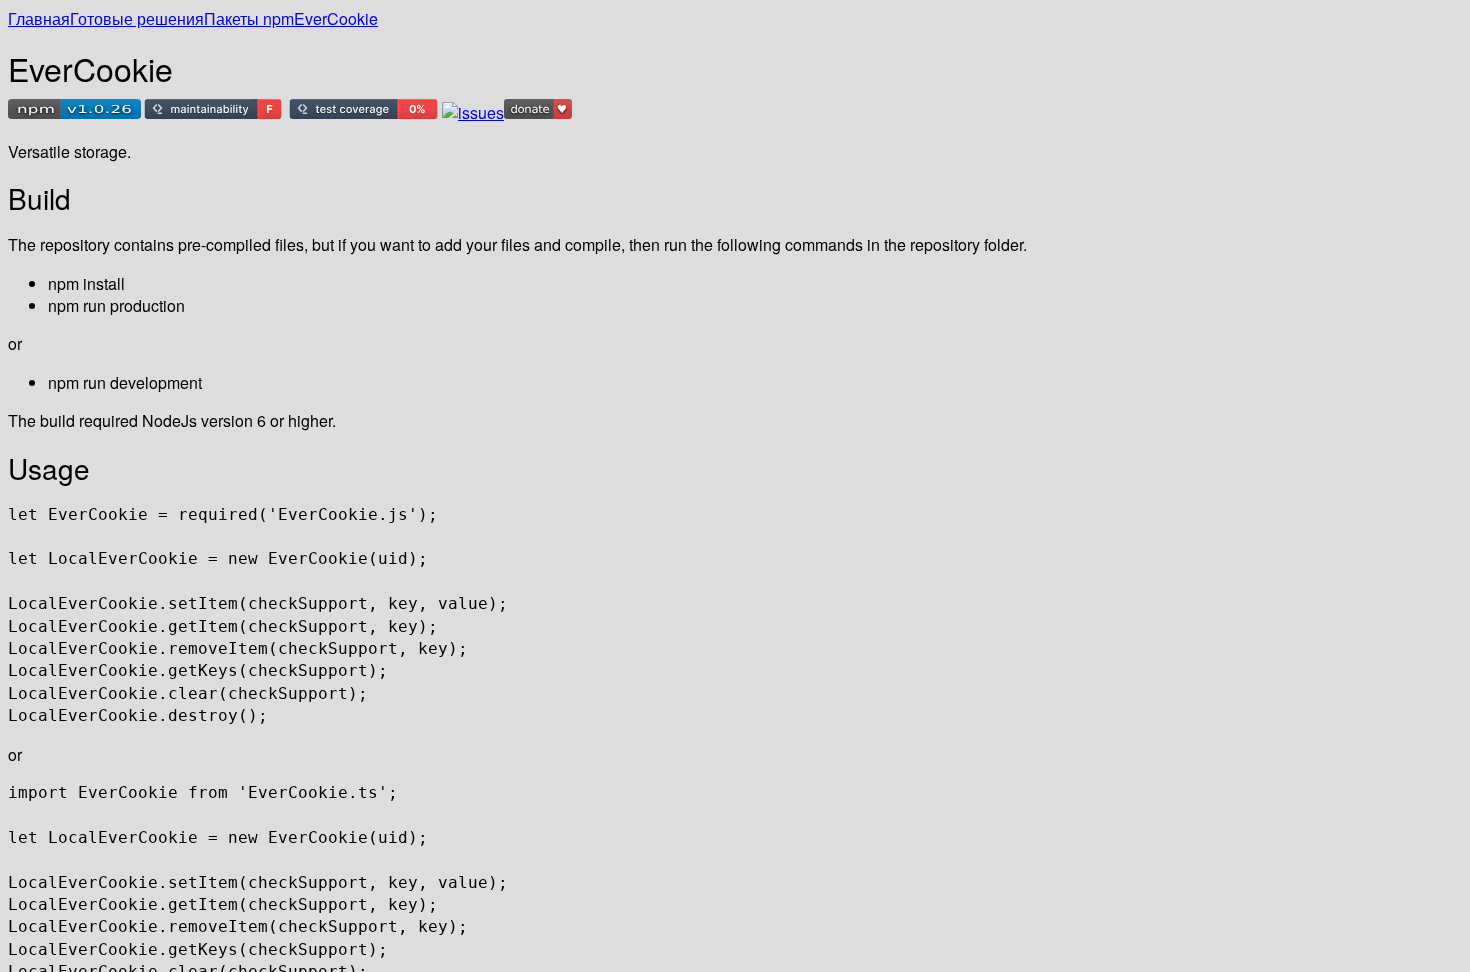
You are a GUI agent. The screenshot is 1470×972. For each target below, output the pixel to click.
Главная (39, 18)
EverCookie (336, 18)
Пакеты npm (249, 18)
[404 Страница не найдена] (74, 112)
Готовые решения (137, 18)
